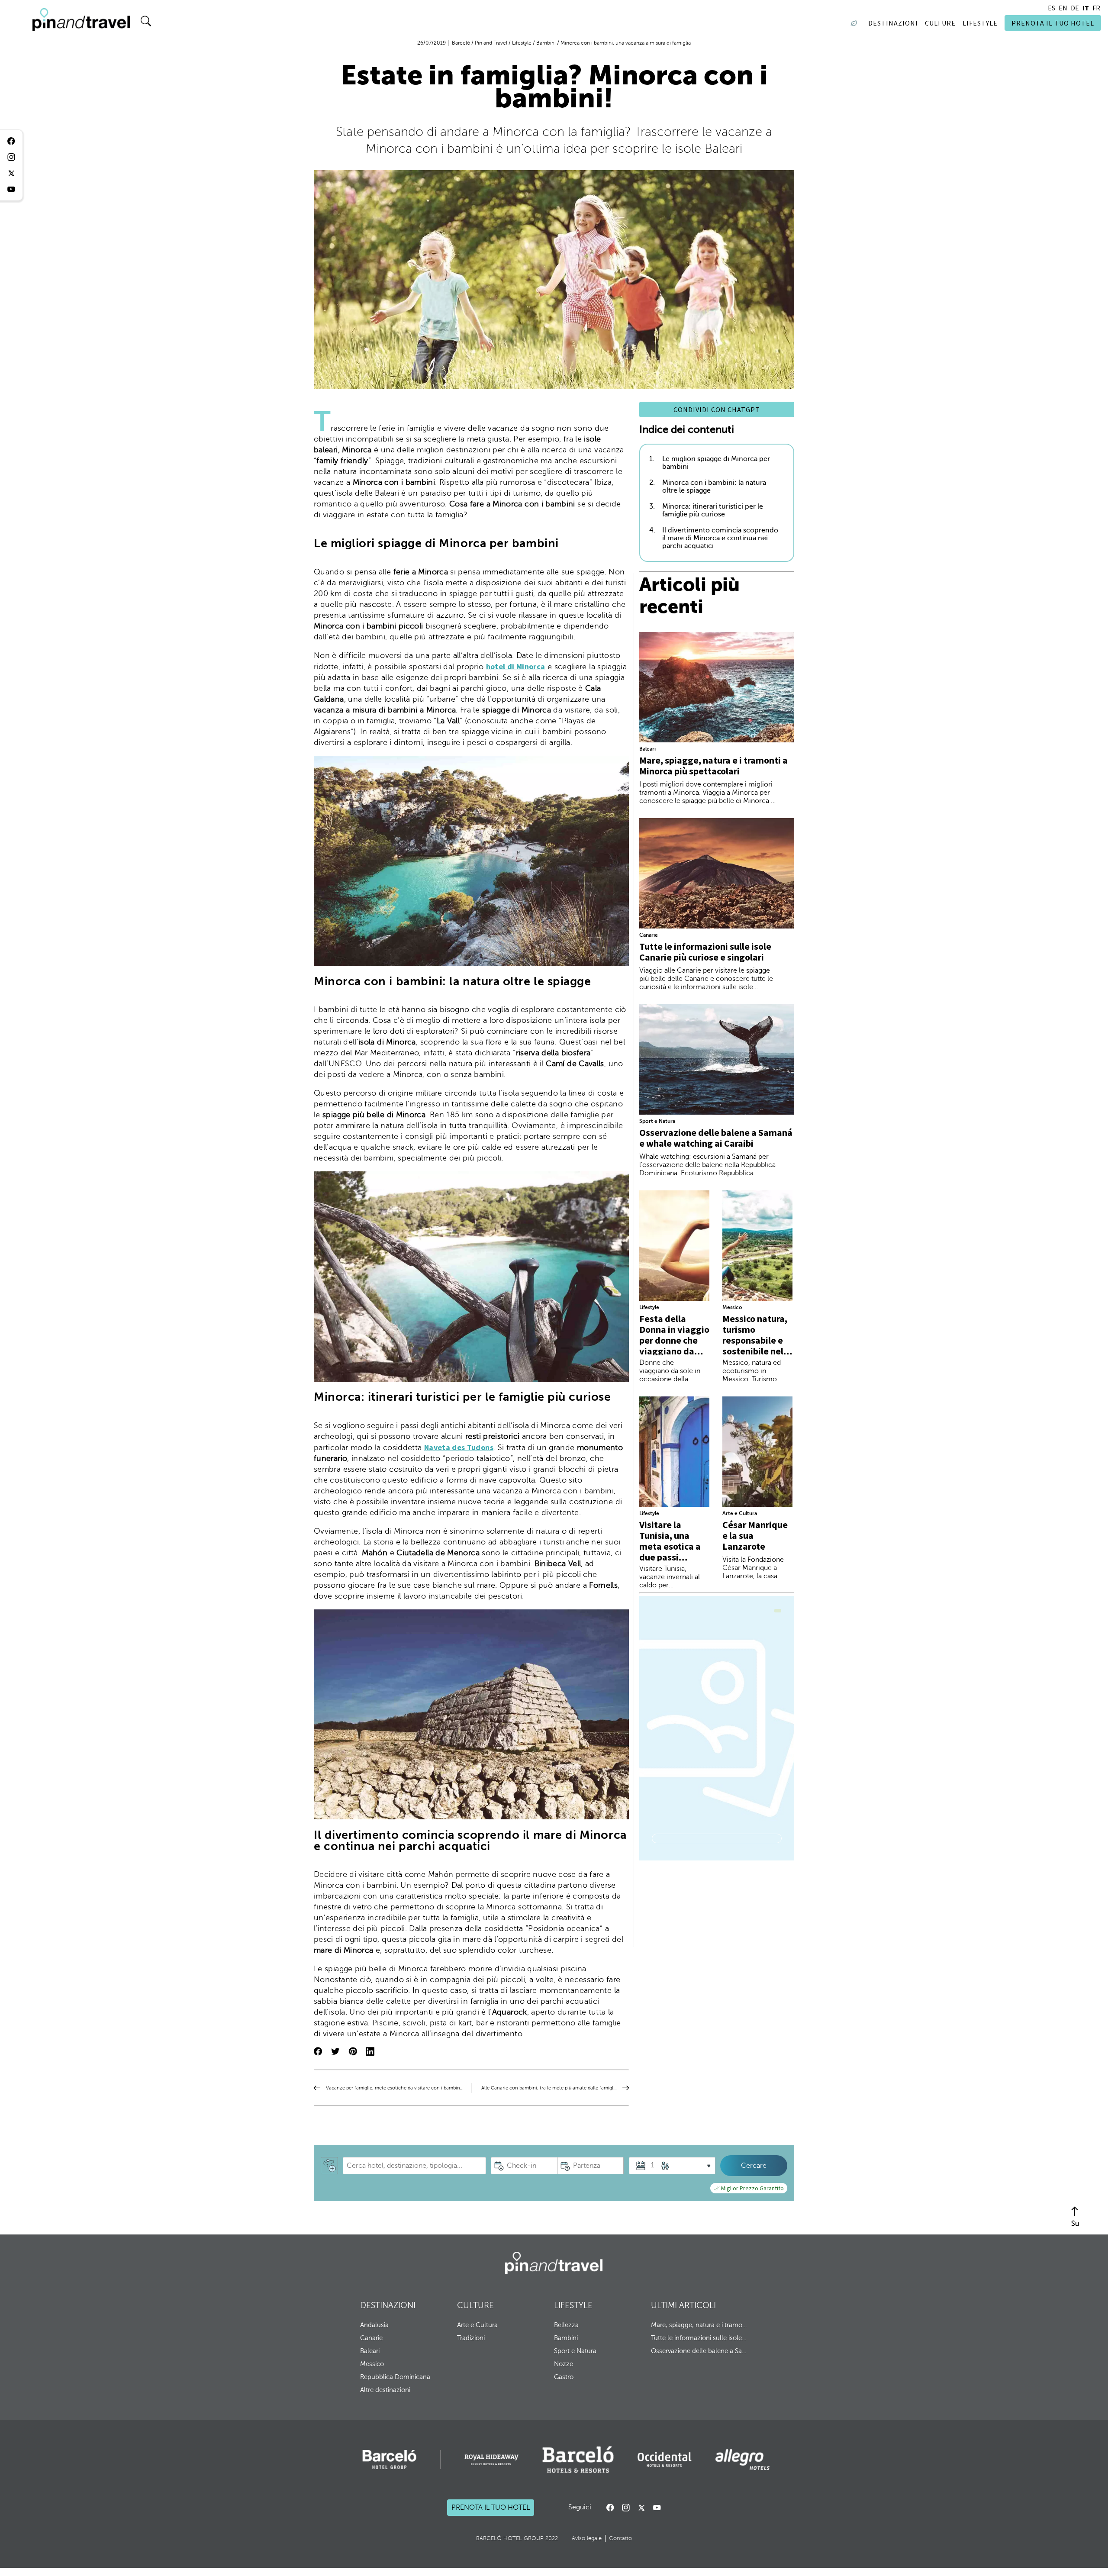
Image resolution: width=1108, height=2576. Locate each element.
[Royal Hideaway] (491, 2460)
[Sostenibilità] (856, 23)
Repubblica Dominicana (395, 2377)
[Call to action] (641, 2508)
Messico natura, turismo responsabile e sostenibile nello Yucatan (757, 1340)
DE (1075, 8)
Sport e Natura (657, 1121)
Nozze (564, 2364)
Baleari (647, 749)
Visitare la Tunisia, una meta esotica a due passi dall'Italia (670, 1546)
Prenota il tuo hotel (491, 2508)
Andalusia (374, 2325)
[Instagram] (626, 2508)
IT (1086, 8)
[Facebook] (610, 2508)
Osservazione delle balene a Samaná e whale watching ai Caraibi (716, 1138)
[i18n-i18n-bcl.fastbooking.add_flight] (329, 2166)
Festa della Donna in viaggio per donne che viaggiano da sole (674, 1340)
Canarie (649, 935)
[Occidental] (665, 2460)
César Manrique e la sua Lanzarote (755, 1535)
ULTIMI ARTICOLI (683, 2305)
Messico (732, 1307)
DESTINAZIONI (388, 2305)
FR (1096, 8)
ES (1052, 8)
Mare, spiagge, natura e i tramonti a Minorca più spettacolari (713, 766)
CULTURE (475, 2305)
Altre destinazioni (385, 2390)
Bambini (566, 2338)
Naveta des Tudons (459, 1447)
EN (1063, 8)
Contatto (620, 2538)
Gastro (564, 2377)
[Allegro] (742, 2460)
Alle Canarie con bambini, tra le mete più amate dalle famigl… (549, 2088)
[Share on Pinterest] (353, 2052)
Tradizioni (471, 2338)
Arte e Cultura (740, 1513)
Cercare (754, 2166)
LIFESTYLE (573, 2305)
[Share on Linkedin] (370, 2052)
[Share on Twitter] (335, 2052)
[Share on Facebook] (318, 2052)
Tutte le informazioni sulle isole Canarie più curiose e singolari (705, 952)
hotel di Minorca (516, 666)
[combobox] (414, 2166)
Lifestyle (649, 1307)
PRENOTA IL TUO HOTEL (1053, 23)
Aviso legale (587, 2538)
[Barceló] (389, 2460)
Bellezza (566, 2325)
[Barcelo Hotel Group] (554, 2263)
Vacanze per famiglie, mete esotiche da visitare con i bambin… (395, 2088)
